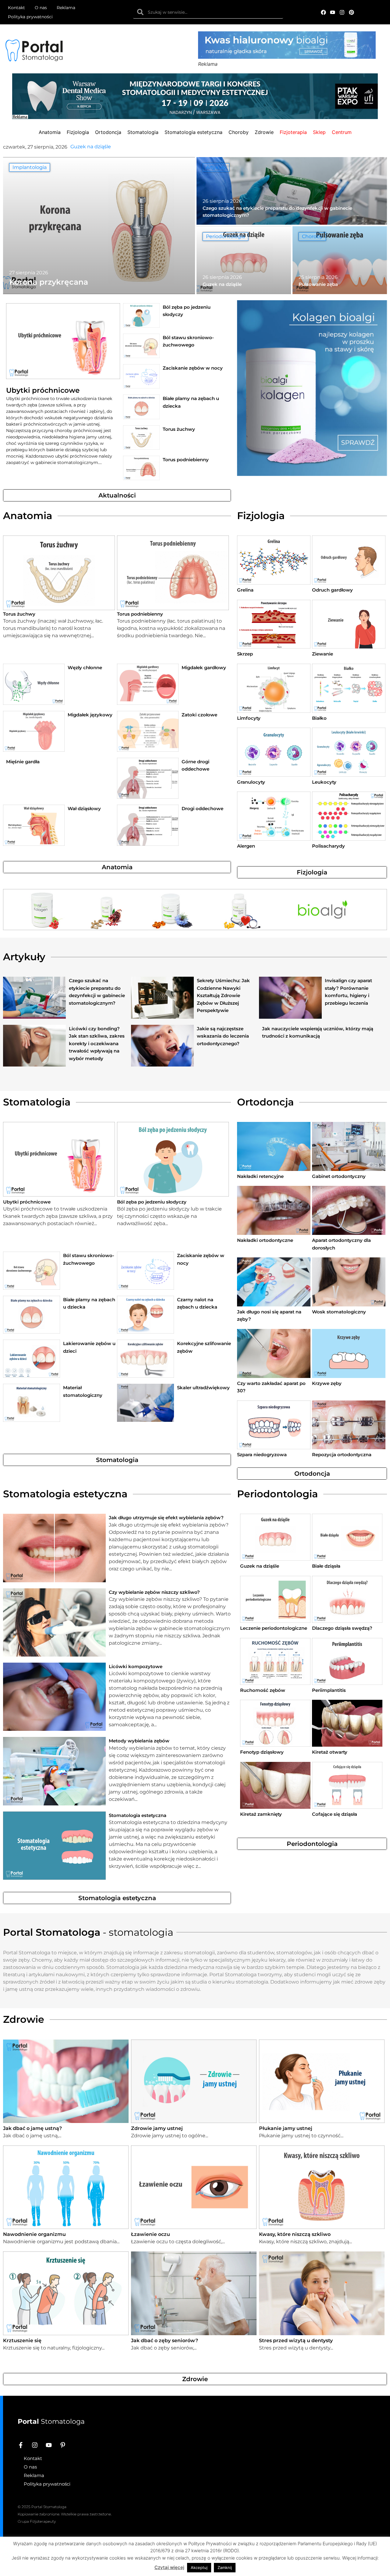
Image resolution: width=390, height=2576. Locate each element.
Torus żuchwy (179, 429)
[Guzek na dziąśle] (244, 260)
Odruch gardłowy (332, 590)
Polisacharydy (328, 846)
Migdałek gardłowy (204, 668)
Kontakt (16, 8)
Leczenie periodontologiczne (274, 1628)
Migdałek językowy (90, 715)
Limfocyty (249, 718)
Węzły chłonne (85, 668)
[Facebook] (323, 12)
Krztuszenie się (22, 2341)
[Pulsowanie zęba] (340, 260)
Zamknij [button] (225, 2567)
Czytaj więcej (169, 2567)
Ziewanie (323, 654)
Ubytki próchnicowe (43, 390)
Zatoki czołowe (199, 715)
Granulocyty (251, 782)
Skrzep (245, 654)
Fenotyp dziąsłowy (262, 1752)
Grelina (245, 590)
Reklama (66, 8)
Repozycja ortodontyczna (342, 1455)
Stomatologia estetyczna (138, 1815)
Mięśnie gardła (23, 762)
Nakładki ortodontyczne (265, 1240)
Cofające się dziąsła (335, 1814)
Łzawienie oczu (151, 2234)
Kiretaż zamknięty (261, 1814)
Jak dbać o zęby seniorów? (165, 2341)
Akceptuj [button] (199, 2567)
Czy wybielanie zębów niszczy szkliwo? (154, 1592)
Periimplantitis (329, 1690)
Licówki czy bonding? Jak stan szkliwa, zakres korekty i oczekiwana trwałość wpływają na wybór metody (97, 1044)
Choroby (312, 236)
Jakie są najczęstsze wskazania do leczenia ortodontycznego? (223, 1036)
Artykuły (216, 167)
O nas (41, 8)
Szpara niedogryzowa (262, 1455)
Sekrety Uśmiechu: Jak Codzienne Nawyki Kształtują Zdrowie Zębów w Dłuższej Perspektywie (223, 995)
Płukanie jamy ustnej (286, 2128)
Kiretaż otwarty (330, 1752)
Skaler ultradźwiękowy (203, 1388)
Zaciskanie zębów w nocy (193, 368)
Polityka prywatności (30, 17)
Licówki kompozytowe (136, 1666)
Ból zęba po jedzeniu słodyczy (152, 1202)
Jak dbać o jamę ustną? (32, 2128)
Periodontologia (225, 236)
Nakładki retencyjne (260, 1176)
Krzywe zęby (327, 1383)
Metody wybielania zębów (139, 1741)
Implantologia (30, 167)
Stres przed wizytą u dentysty (296, 2341)
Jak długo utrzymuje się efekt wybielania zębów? (166, 1518)
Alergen (246, 846)
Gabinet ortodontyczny (339, 1176)
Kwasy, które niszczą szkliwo (295, 2234)
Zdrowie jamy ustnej (157, 2128)
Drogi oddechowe (202, 808)
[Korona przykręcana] (99, 226)
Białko (319, 718)
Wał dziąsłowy (84, 808)
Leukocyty (324, 782)
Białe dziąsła (326, 1566)
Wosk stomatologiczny (339, 1312)
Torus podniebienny (186, 460)
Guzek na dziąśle (260, 1566)
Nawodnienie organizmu (34, 2234)
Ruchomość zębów (263, 1690)
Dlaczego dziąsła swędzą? (342, 1628)
